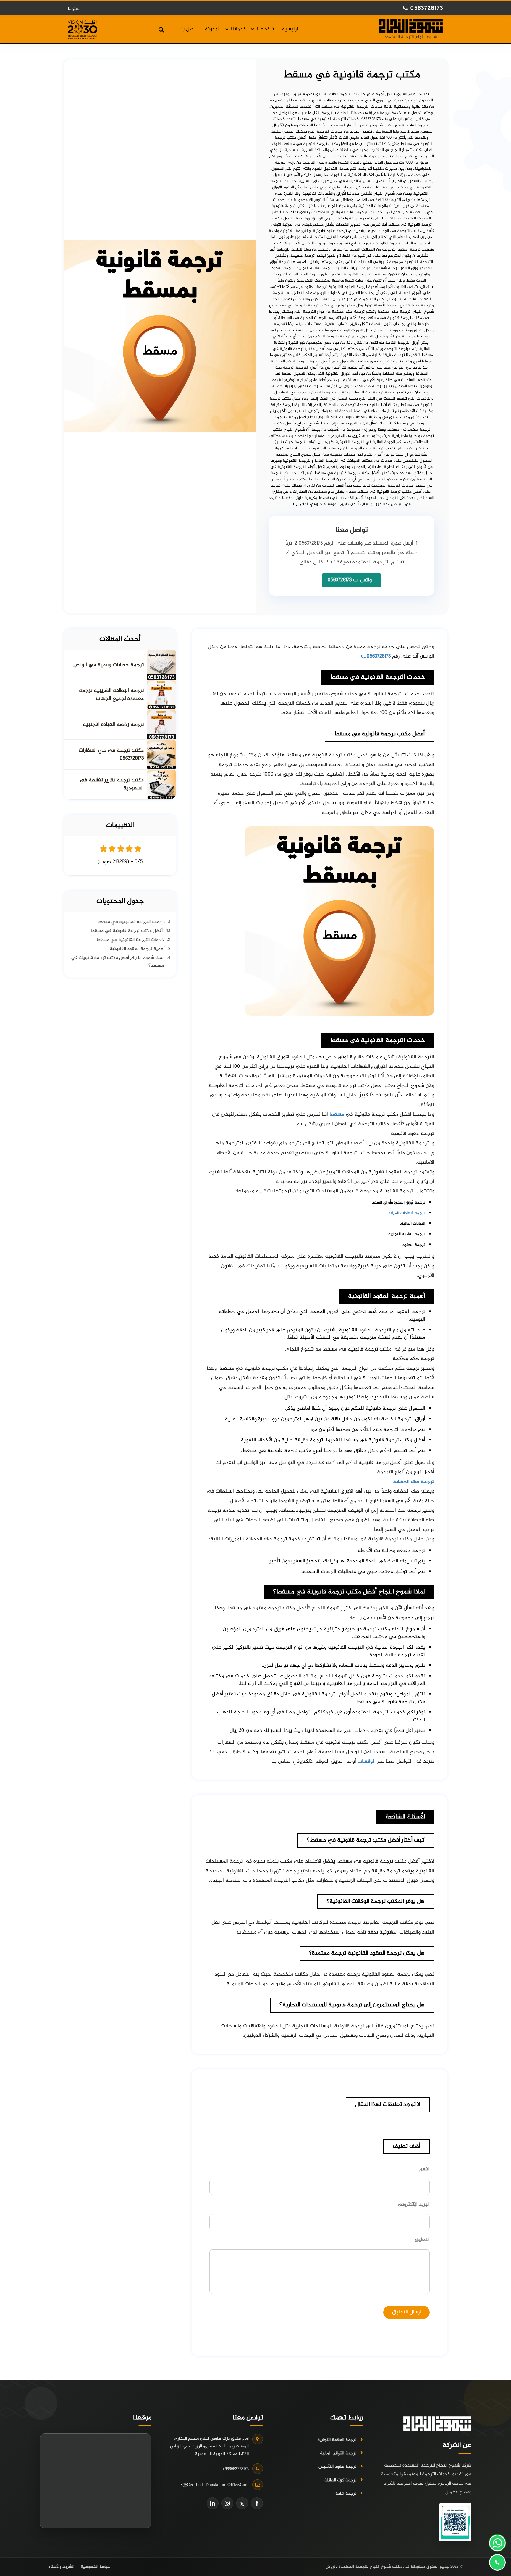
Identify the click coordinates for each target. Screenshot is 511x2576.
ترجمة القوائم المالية (338, 2454)
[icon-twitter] (242, 2503)
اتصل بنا (188, 30)
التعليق (422, 2240)
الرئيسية (291, 30)
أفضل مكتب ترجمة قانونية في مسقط (127, 931)
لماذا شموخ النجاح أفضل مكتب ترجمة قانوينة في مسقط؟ (117, 962)
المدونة (213, 30)
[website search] (161, 30)
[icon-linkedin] (213, 2503)
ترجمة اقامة (346, 2494)
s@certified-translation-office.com (215, 2485)
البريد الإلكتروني (414, 2204)
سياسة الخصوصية (96, 2567)
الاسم (425, 2169)
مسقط (337, 1115)
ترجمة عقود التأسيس (337, 2467)
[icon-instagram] (227, 2503)
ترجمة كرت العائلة (340, 2480)
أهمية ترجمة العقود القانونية (137, 949)
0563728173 (426, 9)
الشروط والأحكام (61, 2567)
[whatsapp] (497, 2543)
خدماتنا (239, 30)
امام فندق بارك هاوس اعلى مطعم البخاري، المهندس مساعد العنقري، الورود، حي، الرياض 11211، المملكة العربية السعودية (209, 2446)
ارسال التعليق (406, 2312)
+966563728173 (236, 2469)
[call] (497, 2562)
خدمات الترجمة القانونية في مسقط (131, 922)
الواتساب (367, 1761)
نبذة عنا (265, 30)
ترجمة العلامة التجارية (337, 2440)
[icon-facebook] (257, 2503)
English (74, 9)
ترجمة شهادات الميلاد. (406, 1213)
